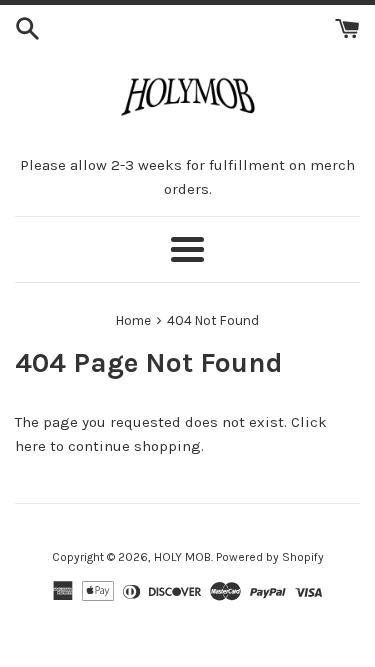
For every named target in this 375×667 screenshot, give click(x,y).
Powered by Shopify (270, 557)
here (30, 446)
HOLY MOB (182, 557)
